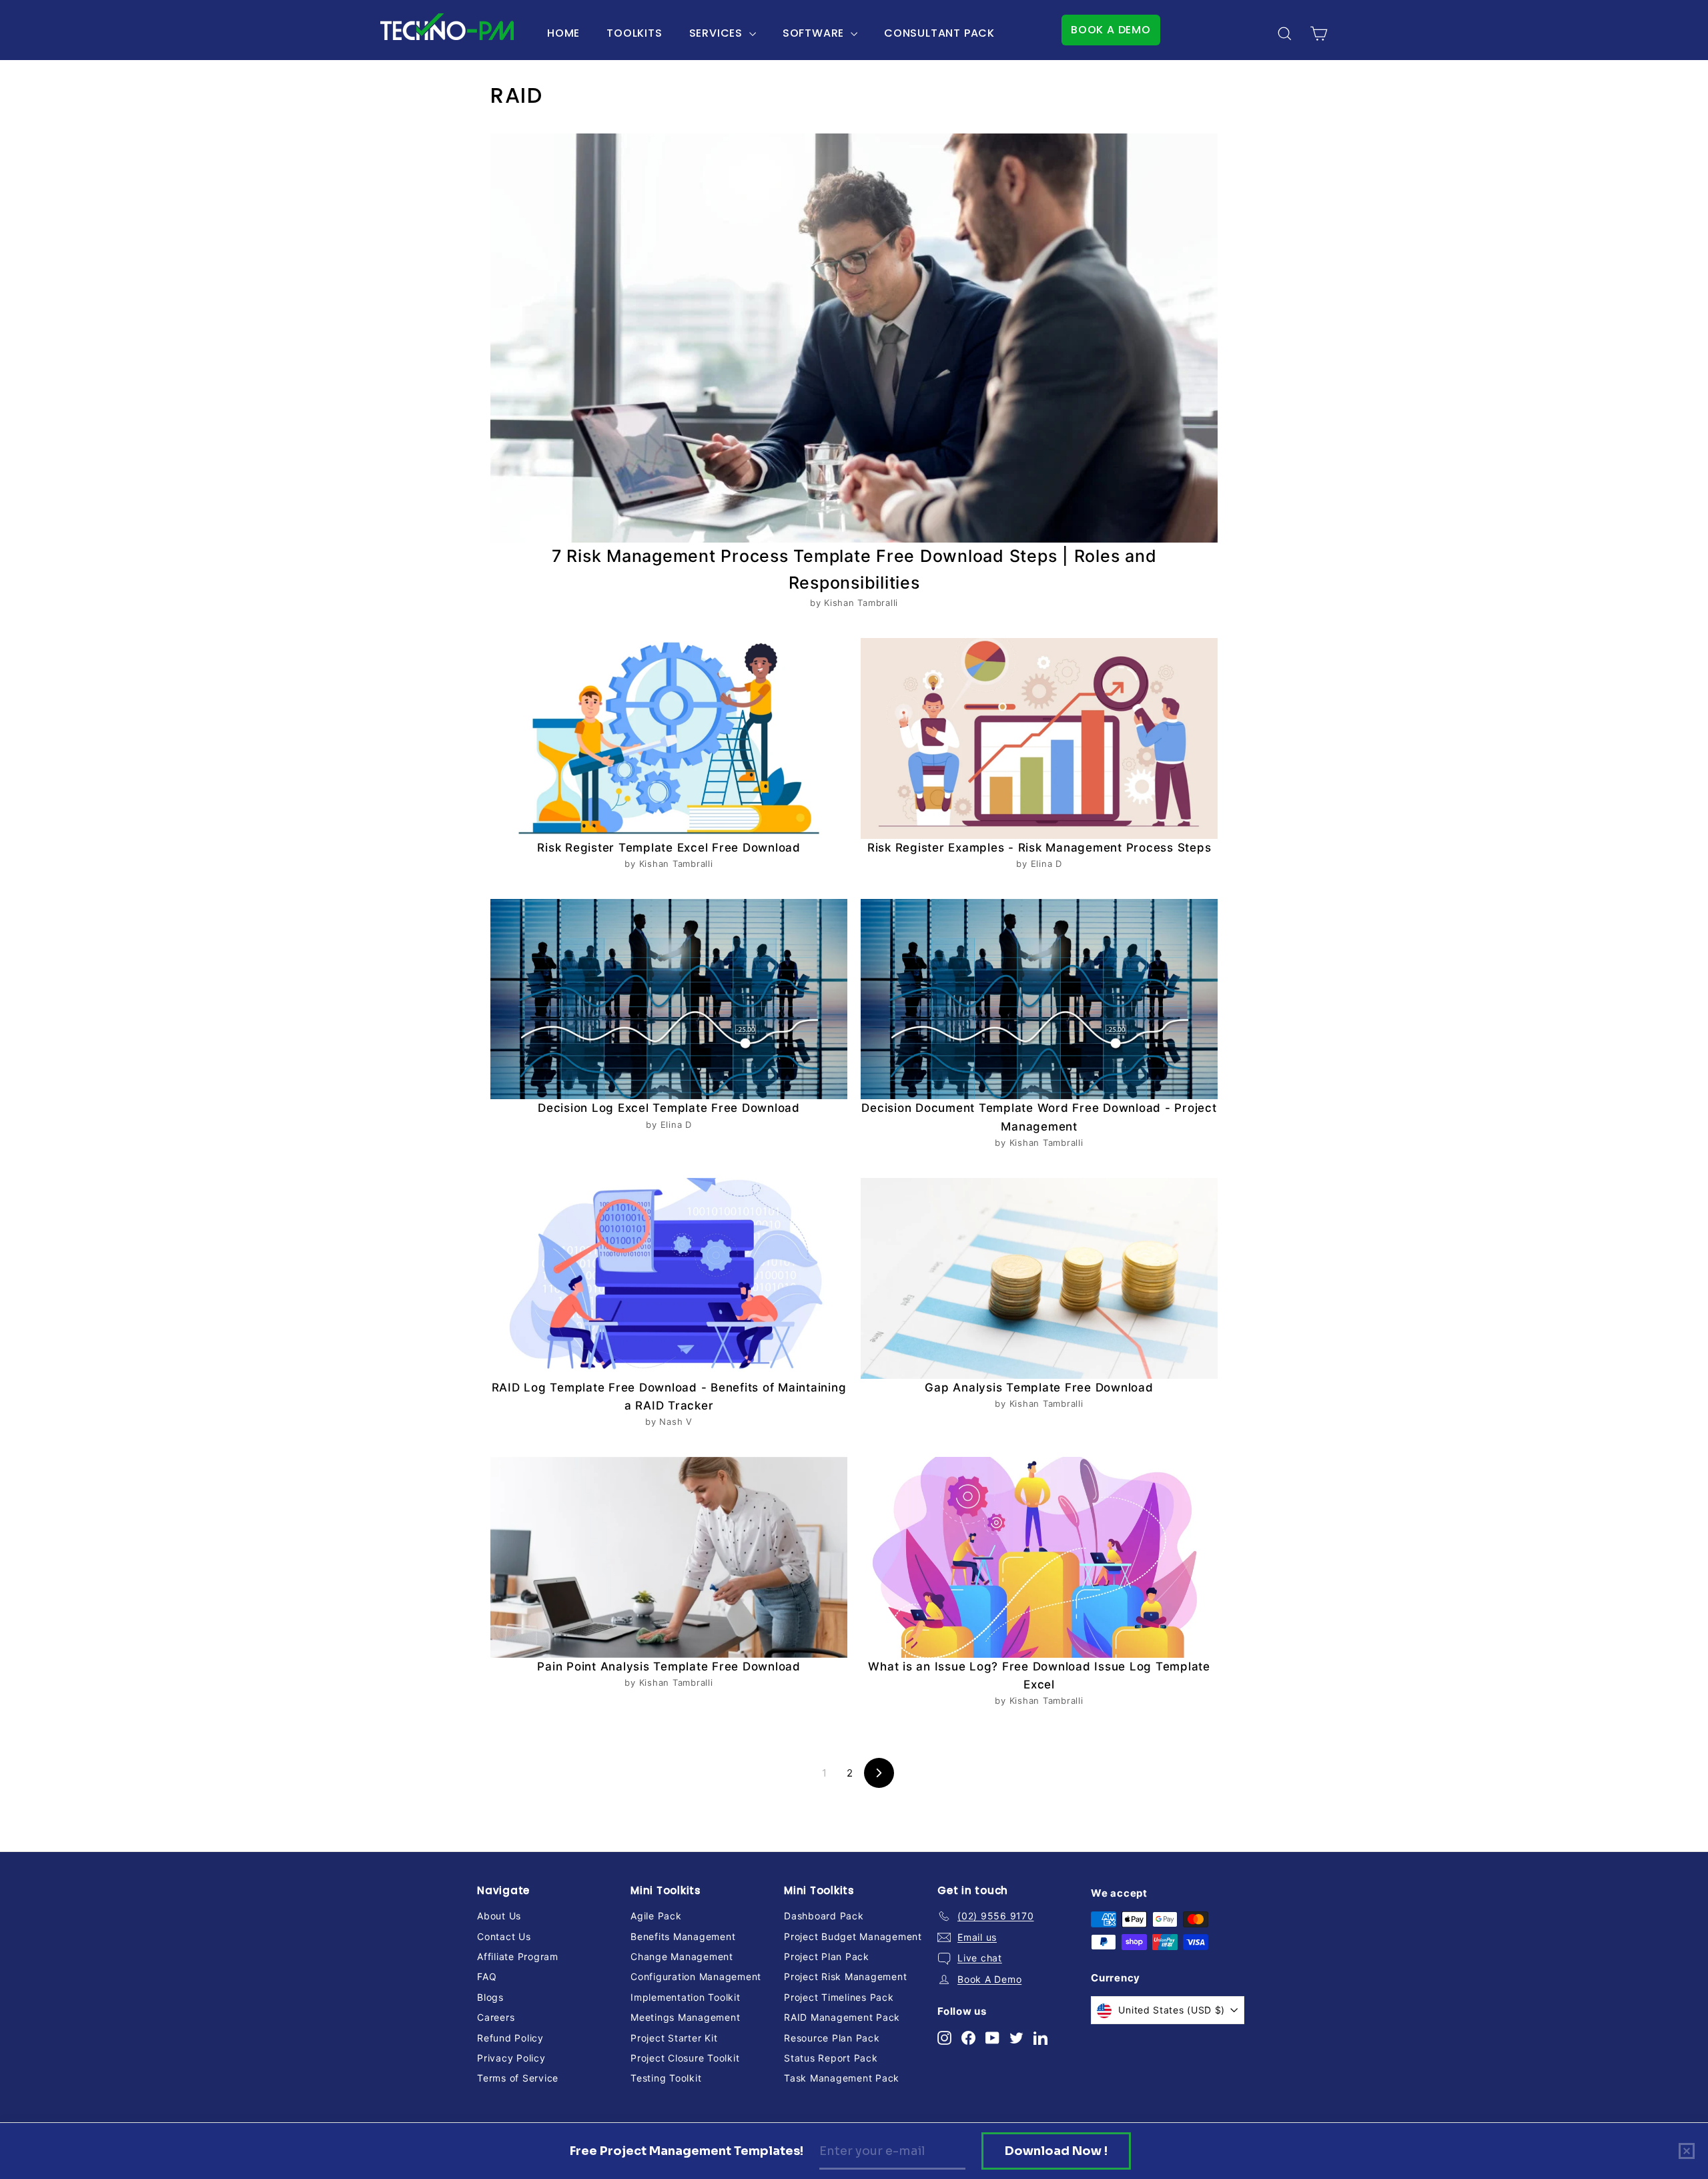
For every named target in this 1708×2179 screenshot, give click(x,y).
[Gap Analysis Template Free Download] (1039, 1278)
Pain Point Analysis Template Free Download (669, 1666)
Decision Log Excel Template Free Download (669, 1108)
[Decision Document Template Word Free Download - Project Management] (1039, 999)
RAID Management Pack (842, 2017)
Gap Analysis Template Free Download (1039, 1387)
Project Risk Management (845, 1976)
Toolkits (634, 33)
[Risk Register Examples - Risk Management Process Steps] (1039, 738)
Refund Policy (510, 2038)
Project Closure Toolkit (685, 2058)
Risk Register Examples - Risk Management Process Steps (1039, 848)
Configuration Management (696, 1976)
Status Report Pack (831, 2058)
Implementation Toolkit (686, 1997)
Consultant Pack (939, 33)
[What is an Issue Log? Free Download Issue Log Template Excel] (1039, 1557)
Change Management (682, 1956)
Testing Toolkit (666, 2078)
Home (563, 33)
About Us (499, 1916)
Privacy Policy (511, 2058)
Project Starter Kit (674, 2038)
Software (815, 33)
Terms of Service (518, 2078)
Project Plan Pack (827, 1956)
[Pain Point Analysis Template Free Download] (669, 1557)
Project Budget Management (853, 1936)
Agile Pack (656, 1916)
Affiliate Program (518, 1956)
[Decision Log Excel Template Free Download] (669, 999)
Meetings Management (685, 2017)
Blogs (490, 1997)
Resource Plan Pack (832, 2038)
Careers (496, 2017)
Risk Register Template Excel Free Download (669, 848)
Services (718, 33)
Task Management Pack (842, 2078)
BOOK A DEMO (1111, 30)
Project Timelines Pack (839, 1997)
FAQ (487, 1976)
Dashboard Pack (824, 1916)
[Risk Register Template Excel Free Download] (669, 738)
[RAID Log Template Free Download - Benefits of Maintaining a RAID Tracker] (669, 1278)
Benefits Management (683, 1936)
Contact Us (504, 1936)
